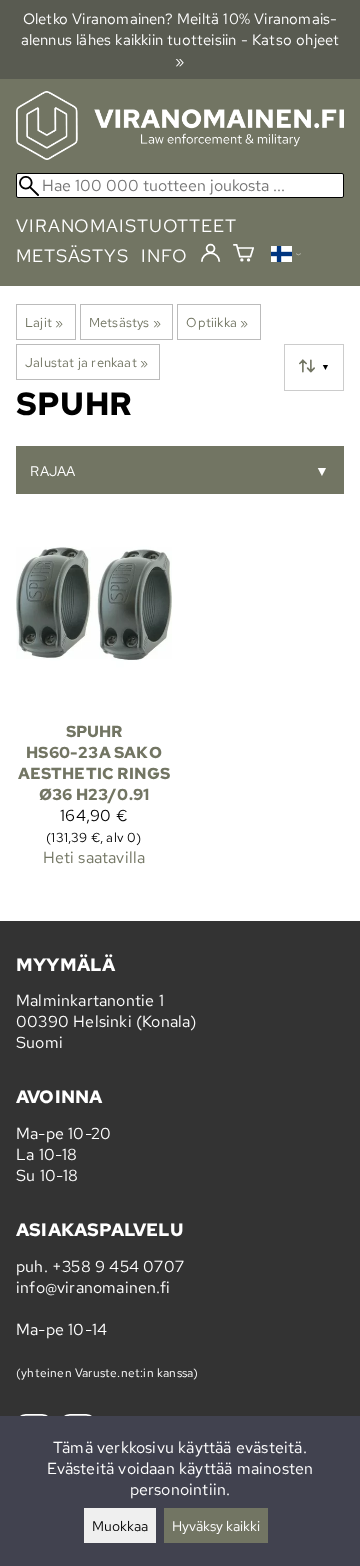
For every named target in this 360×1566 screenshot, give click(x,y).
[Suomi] (286, 256)
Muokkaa (120, 1525)
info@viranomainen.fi (93, 1287)
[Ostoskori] (243, 255)
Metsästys (125, 322)
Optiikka (217, 322)
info (164, 255)
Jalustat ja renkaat (86, 362)
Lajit (44, 322)
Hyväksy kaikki (216, 1525)
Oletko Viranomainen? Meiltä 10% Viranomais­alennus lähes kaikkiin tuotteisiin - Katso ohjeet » (180, 39)
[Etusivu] (180, 154)
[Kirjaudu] (210, 254)
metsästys (72, 255)
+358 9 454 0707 (118, 1266)
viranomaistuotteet (126, 225)
